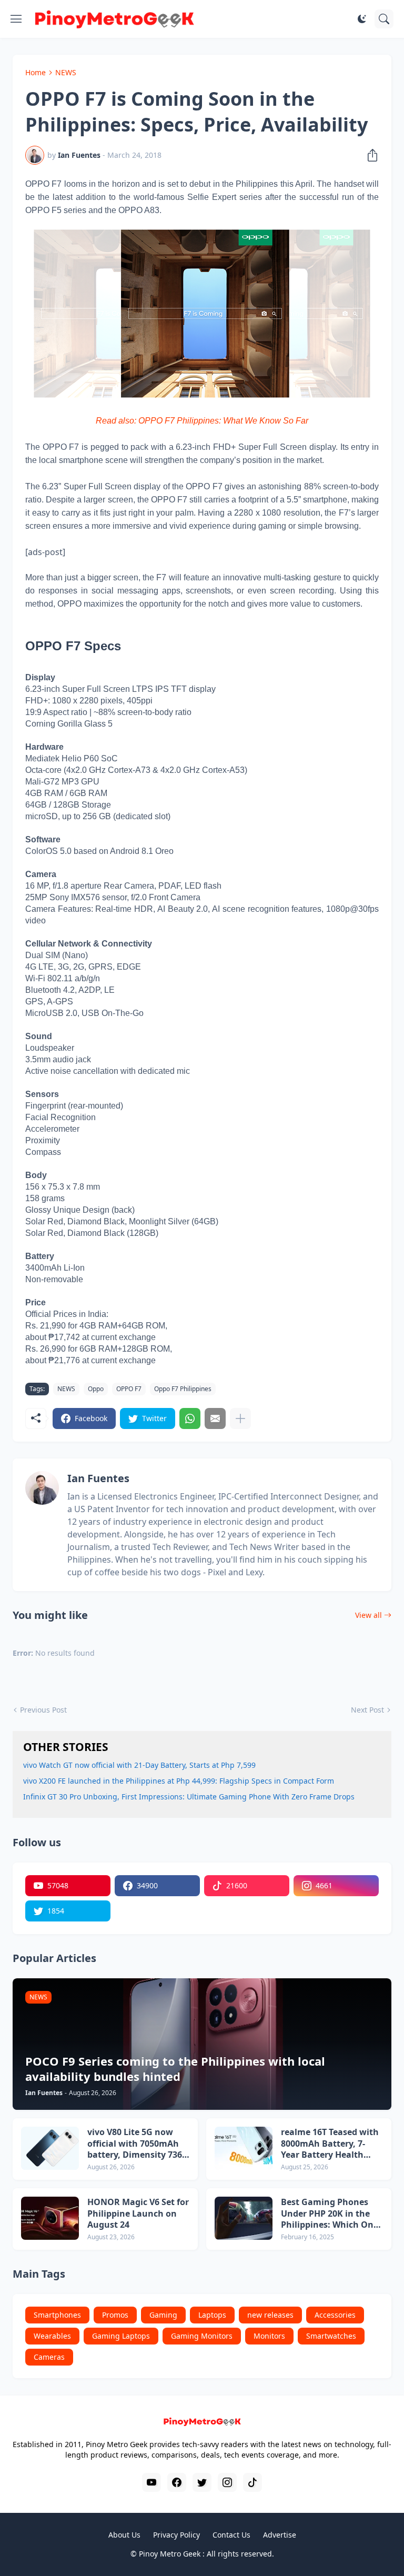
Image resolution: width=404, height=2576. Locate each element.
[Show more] (240, 1418)
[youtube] (151, 2482)
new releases (270, 2315)
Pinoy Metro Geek (170, 2554)
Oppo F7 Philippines (183, 1389)
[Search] (384, 19)
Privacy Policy (176, 2535)
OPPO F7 (129, 1389)
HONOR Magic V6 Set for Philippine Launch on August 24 (138, 2213)
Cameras (49, 2357)
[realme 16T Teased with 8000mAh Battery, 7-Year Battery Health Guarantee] (244, 2148)
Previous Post (43, 1710)
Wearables (52, 2336)
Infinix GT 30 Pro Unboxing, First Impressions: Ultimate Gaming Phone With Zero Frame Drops (189, 1797)
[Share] (369, 155)
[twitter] (202, 2482)
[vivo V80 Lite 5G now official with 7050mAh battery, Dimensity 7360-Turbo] (50, 2148)
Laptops (212, 2315)
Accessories (335, 2315)
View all (368, 1615)
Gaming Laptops (121, 2336)
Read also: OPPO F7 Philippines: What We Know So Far (202, 421)
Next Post (367, 1710)
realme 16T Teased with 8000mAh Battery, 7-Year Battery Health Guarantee (330, 2144)
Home (36, 72)
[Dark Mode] (362, 19)
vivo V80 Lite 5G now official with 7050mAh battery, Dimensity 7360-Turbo (138, 2144)
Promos (115, 2315)
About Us (124, 2535)
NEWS (66, 72)
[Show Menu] (16, 19)
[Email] (215, 1418)
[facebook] (177, 2482)
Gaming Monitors (202, 2336)
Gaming (163, 2315)
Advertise (280, 2535)
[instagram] (227, 2482)
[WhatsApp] (190, 1418)
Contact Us (231, 2535)
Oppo (96, 1389)
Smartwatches (331, 2336)
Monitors (269, 2336)
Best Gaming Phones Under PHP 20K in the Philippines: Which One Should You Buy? (330, 2214)
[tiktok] (252, 2482)
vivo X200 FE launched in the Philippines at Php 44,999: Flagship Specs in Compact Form (179, 1781)
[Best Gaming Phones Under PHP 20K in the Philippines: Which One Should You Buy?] (244, 2218)
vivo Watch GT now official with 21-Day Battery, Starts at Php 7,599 (139, 1765)
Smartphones (57, 2315)
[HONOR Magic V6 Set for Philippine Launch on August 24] (50, 2218)
